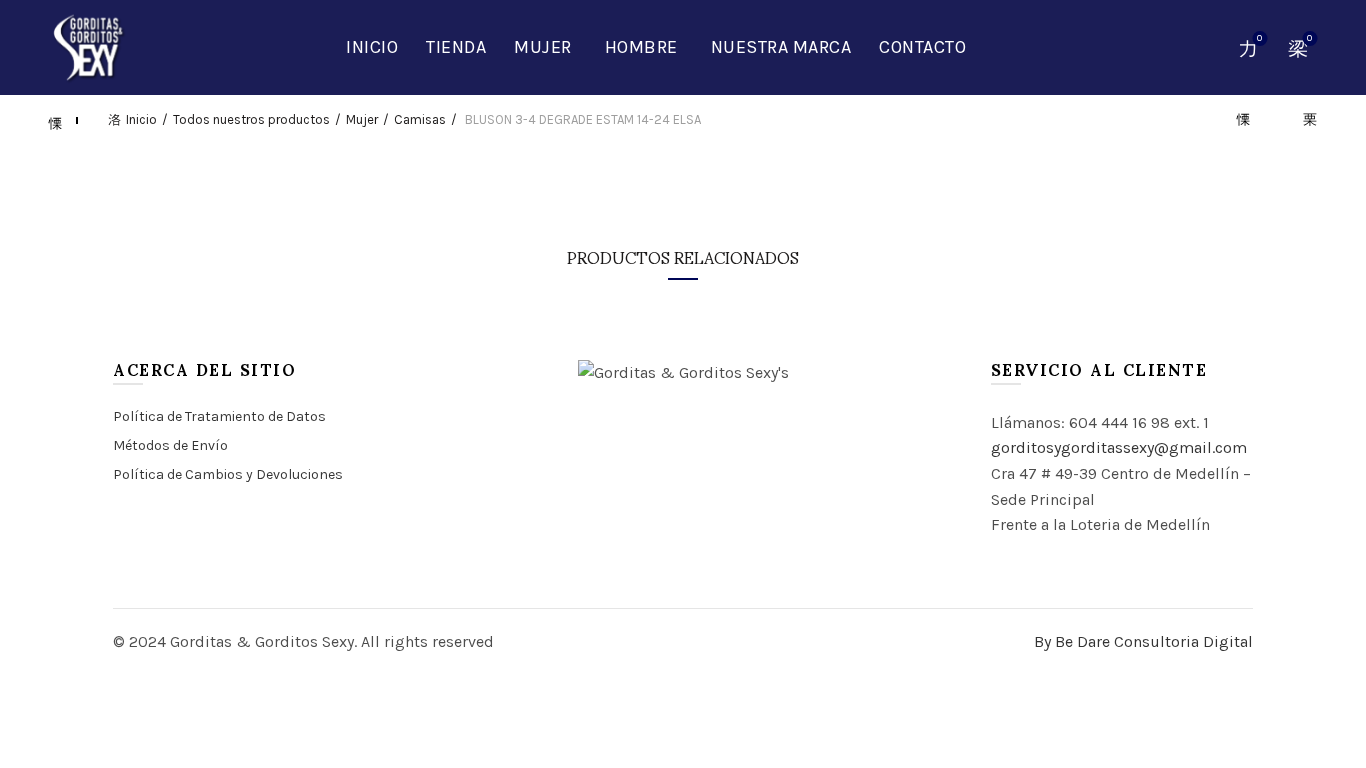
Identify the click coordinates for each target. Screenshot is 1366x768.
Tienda (456, 47)
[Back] (64, 120)
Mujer (543, 47)
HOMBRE (641, 47)
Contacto (922, 47)
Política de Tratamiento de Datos (219, 416)
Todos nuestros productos (251, 119)
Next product (1302, 120)
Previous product (1252, 120)
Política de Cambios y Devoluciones (228, 474)
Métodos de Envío (170, 445)
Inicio (372, 47)
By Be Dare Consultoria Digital (1143, 641)
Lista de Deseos (1259, 38)
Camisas (420, 119)
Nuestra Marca (781, 47)
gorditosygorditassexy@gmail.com (1119, 447)
